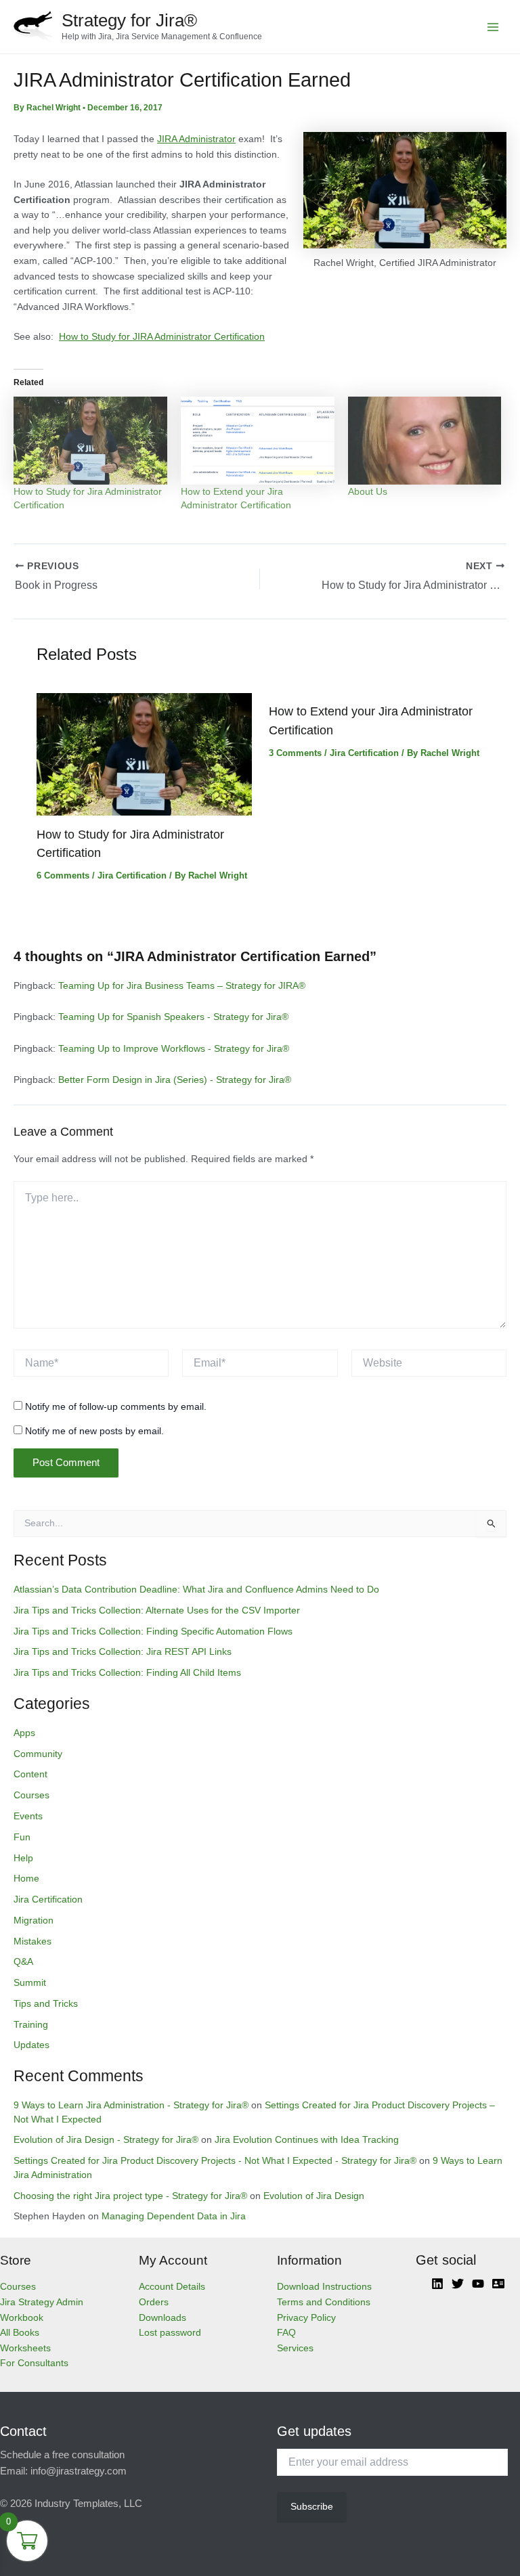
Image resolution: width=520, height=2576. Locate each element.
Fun (22, 1837)
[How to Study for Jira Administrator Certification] (90, 441)
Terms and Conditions (324, 2302)
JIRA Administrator (196, 139)
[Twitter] (458, 2284)
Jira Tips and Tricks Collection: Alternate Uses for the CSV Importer (157, 1611)
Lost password (170, 2333)
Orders (154, 2302)
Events (28, 1816)
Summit (30, 1983)
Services (295, 2348)
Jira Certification (132, 875)
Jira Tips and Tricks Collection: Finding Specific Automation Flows (153, 1631)
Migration (34, 1920)
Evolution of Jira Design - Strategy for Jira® (106, 2140)
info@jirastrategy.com (79, 2471)
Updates (31, 2045)
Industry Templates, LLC (88, 2504)
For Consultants (34, 2363)
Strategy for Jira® (129, 20)
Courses (31, 1795)
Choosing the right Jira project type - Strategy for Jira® (130, 2196)
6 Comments (63, 875)
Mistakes (32, 1941)
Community (38, 1754)
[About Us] (425, 441)
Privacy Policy (306, 2318)
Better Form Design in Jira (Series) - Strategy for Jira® (175, 1080)
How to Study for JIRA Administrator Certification (162, 337)
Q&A (23, 1962)
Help (23, 1858)
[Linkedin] (437, 2284)
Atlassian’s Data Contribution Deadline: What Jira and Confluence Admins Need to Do (196, 1590)
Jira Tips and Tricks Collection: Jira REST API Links (123, 1652)
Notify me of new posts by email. (94, 1431)
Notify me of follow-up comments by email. (116, 1406)
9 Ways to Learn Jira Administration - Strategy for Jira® (131, 2105)
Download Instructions (324, 2287)
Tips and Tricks (46, 2004)
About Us (368, 491)
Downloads (162, 2318)
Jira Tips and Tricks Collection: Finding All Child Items (127, 1673)
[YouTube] (478, 2284)
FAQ (286, 2333)
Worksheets (25, 2348)
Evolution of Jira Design (314, 2196)
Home (26, 1879)
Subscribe (312, 2507)
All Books (20, 2333)
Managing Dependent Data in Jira (174, 2216)
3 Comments (295, 753)
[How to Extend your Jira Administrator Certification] (258, 441)
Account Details (172, 2287)
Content (30, 1774)
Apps (24, 1733)
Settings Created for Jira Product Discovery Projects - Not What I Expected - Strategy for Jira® (215, 2161)
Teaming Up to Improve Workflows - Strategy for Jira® (174, 1049)
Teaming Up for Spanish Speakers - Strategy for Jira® (173, 1017)
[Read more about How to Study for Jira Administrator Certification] (144, 754)
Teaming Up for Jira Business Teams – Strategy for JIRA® (182, 986)
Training (31, 2025)
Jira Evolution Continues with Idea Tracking (307, 2140)
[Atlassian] (498, 2284)
